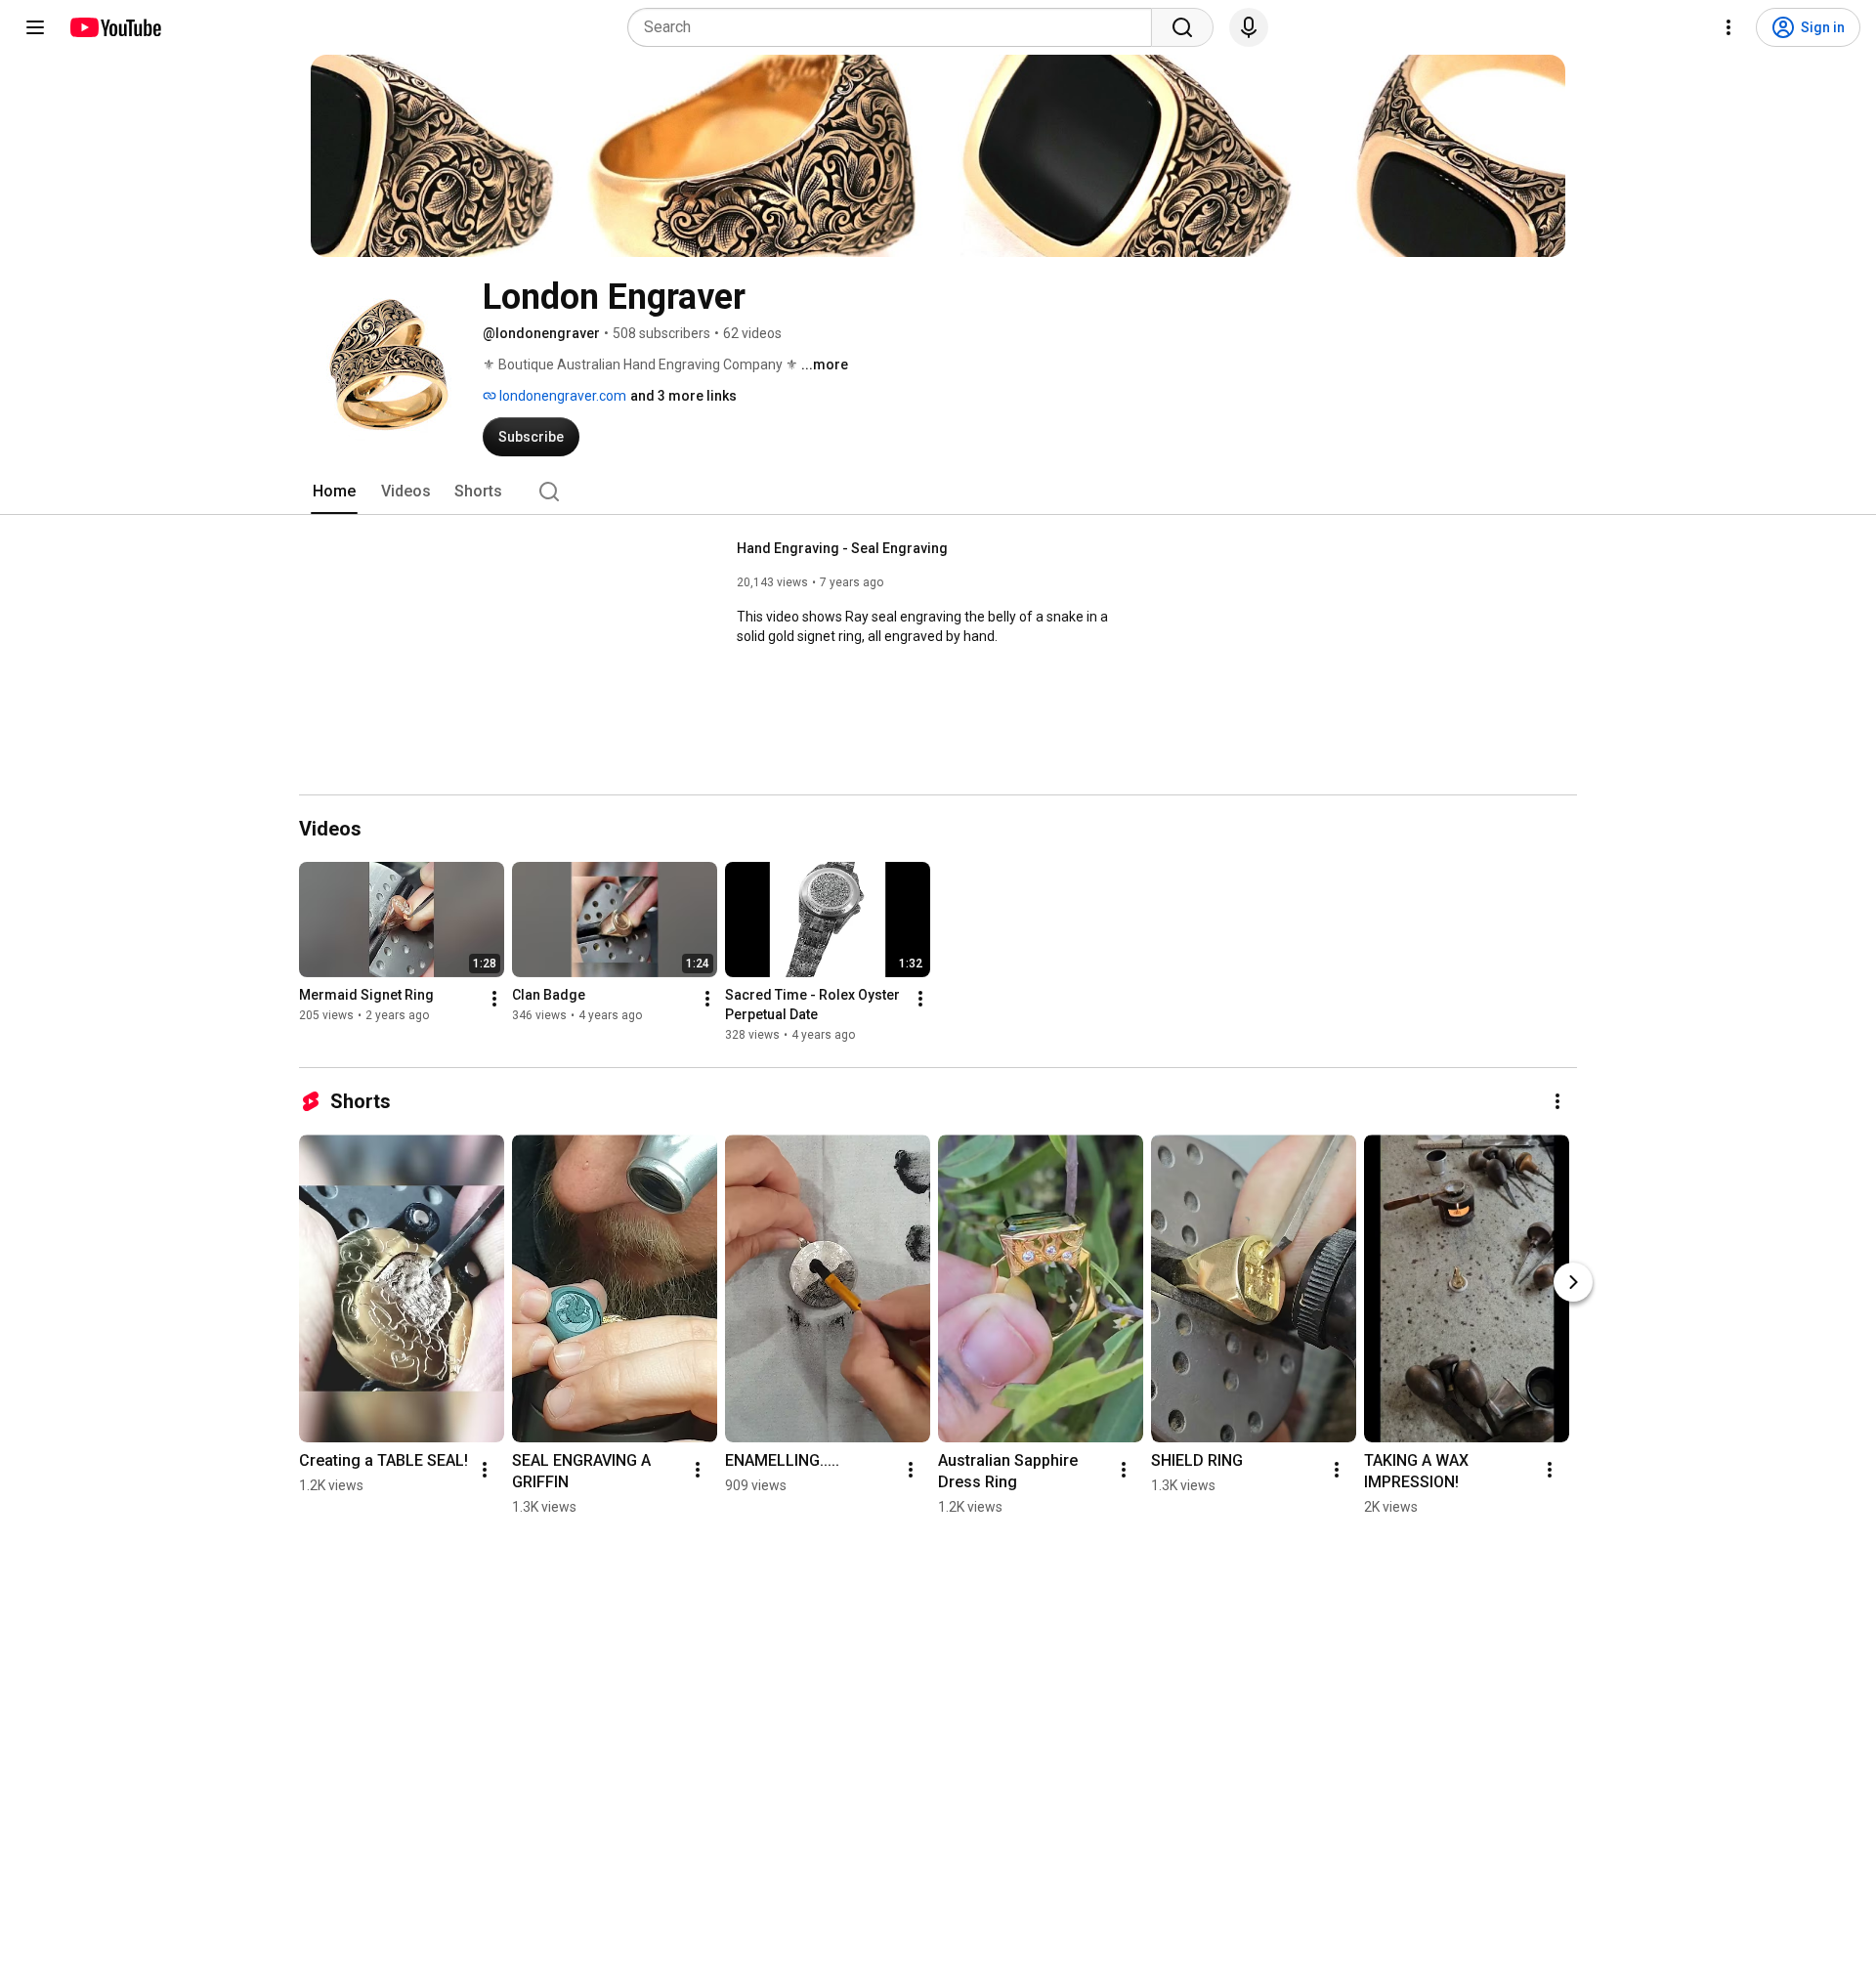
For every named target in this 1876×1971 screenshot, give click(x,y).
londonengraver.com (561, 396)
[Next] (1573, 1282)
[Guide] (35, 27)
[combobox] (895, 27)
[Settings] (1728, 27)
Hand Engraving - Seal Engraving (842, 548)
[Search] (1182, 27)
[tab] (334, 492)
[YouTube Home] (115, 27)
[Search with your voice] (1249, 27)
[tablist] (938, 492)
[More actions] (494, 999)
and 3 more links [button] (683, 396)
